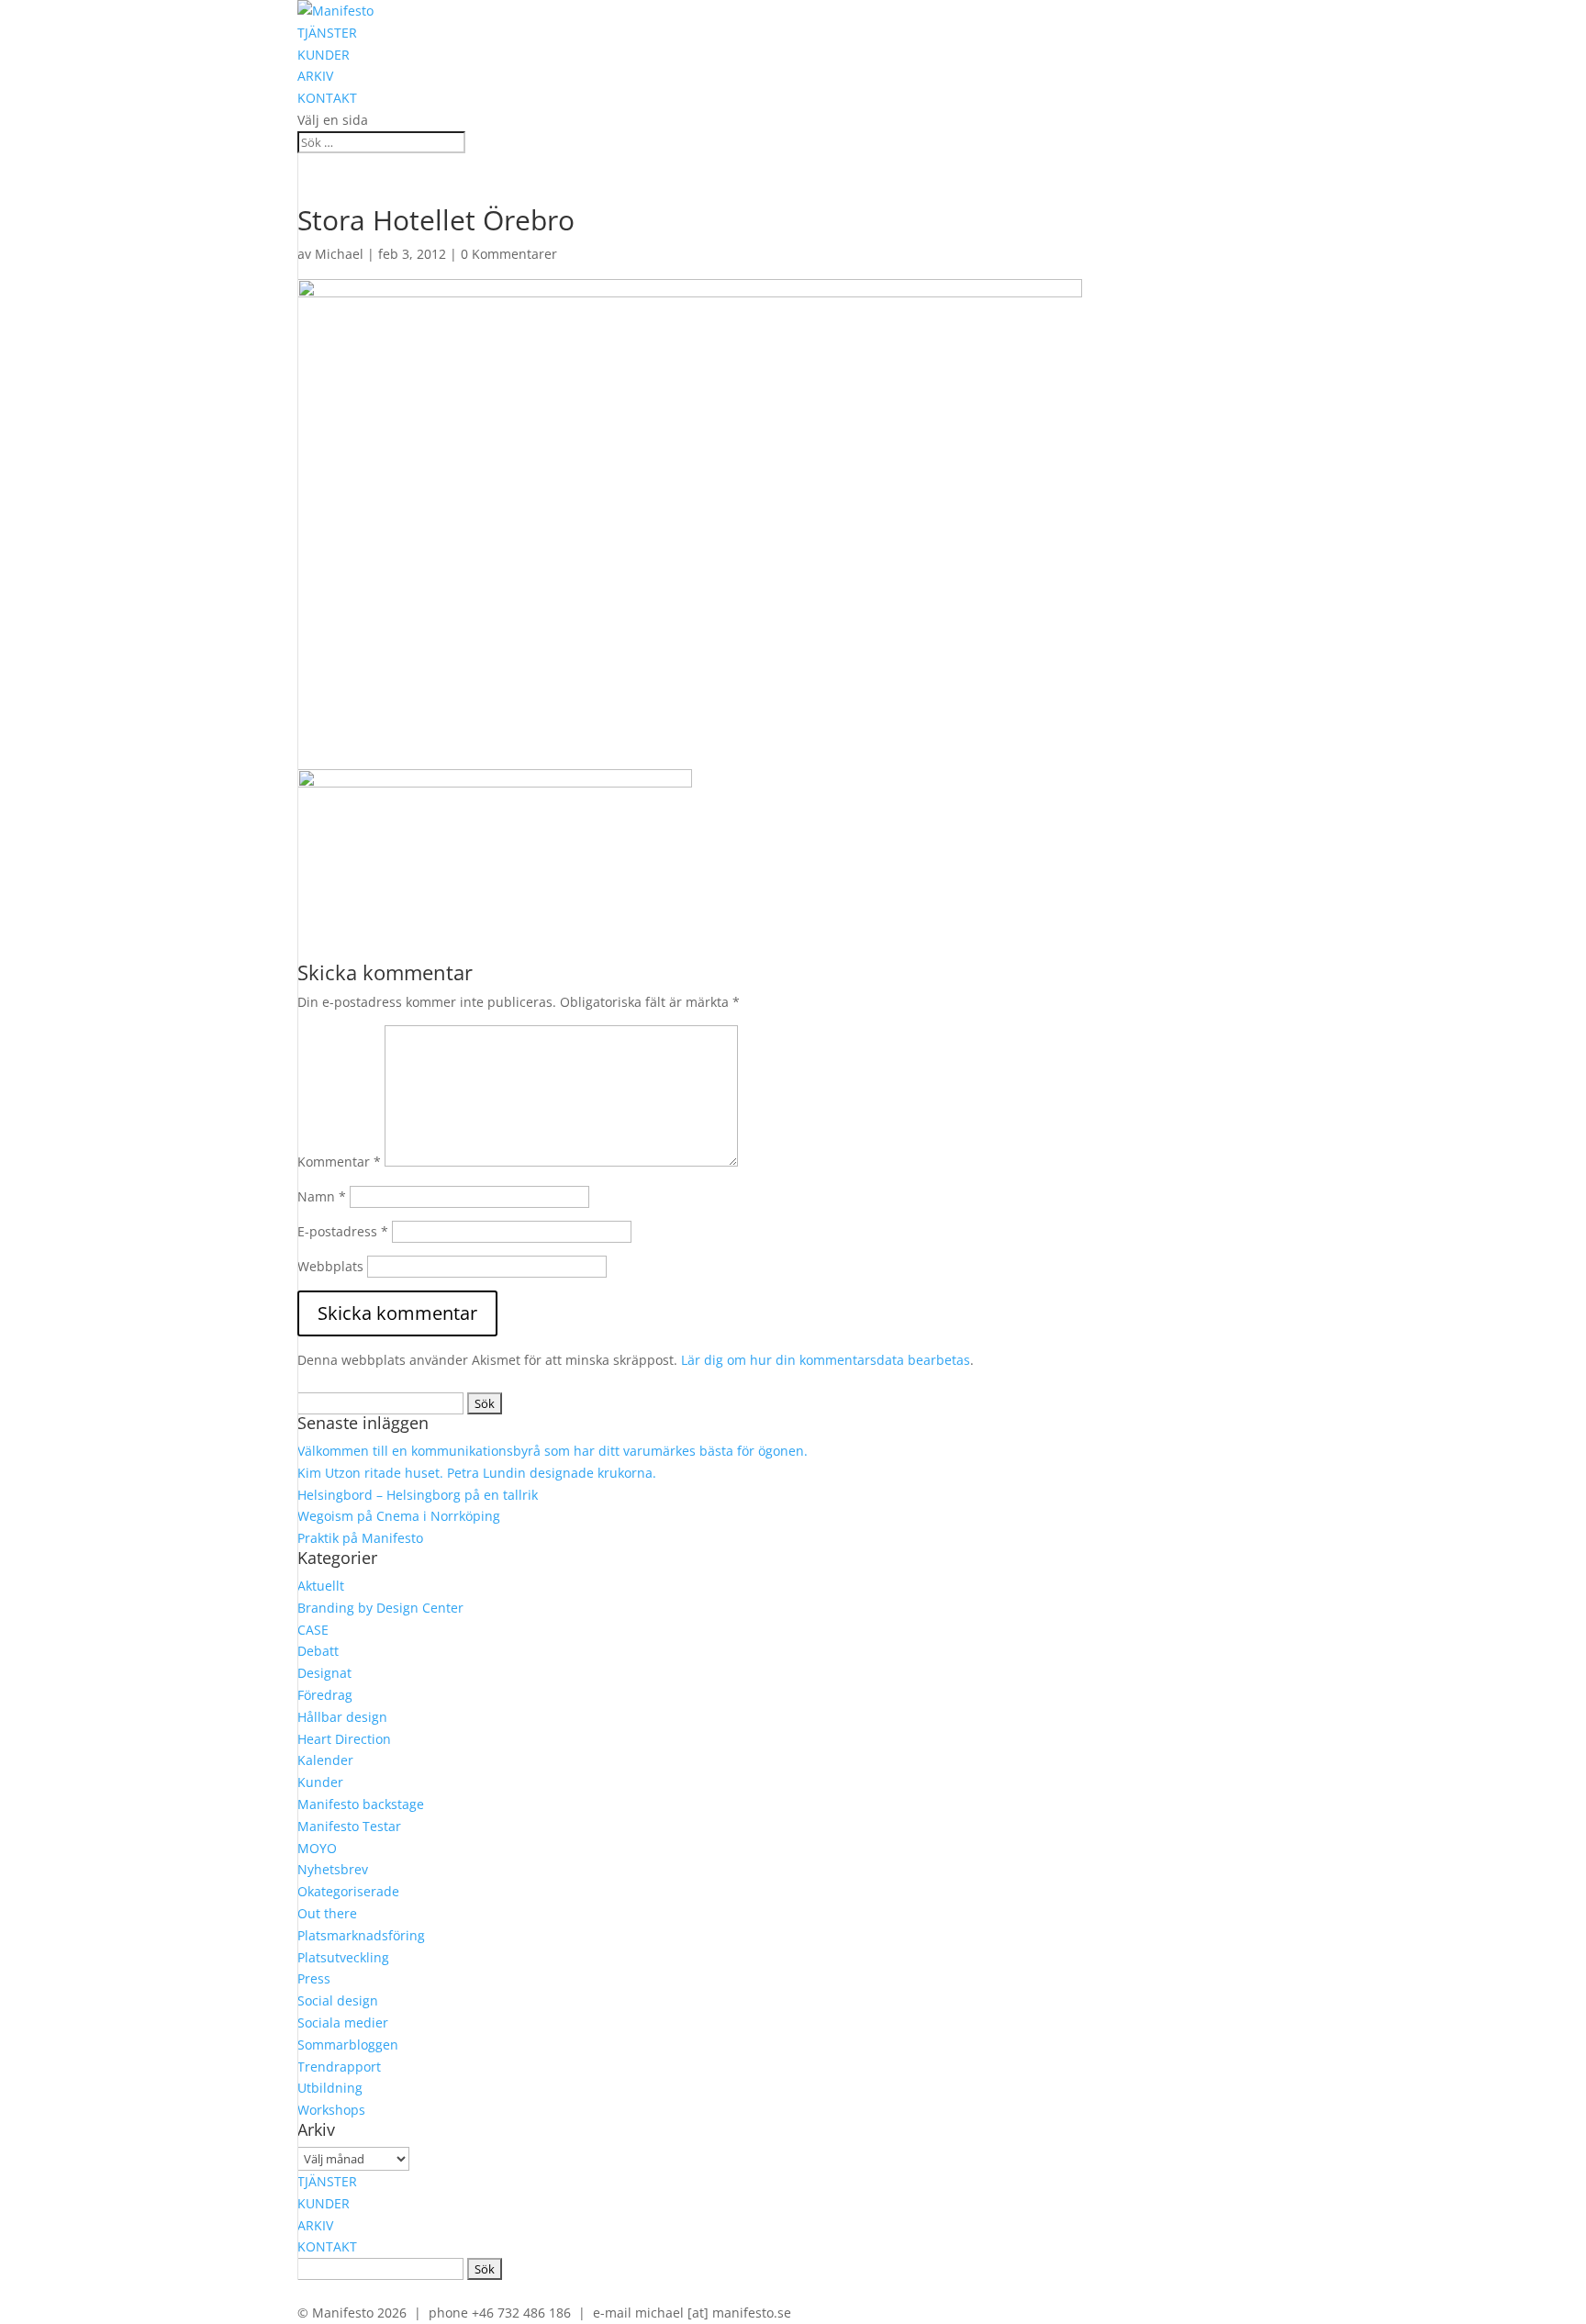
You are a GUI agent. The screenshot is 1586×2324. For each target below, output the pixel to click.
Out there (327, 1913)
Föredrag (325, 1695)
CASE (313, 1630)
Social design (338, 2000)
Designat (324, 1673)
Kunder (320, 1782)
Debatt (318, 1651)
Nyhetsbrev (333, 1869)
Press (314, 1978)
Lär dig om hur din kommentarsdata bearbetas (826, 1360)
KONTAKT (327, 98)
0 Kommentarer (509, 254)
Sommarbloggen (348, 2045)
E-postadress (343, 1231)
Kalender (325, 1760)
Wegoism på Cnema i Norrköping (399, 1516)
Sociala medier (343, 2022)
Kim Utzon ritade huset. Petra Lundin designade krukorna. (477, 1473)
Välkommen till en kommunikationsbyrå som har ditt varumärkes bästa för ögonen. (553, 1451)
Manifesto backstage (361, 1804)
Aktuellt (321, 1586)
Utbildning (330, 2088)
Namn (322, 1196)
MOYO (317, 1848)
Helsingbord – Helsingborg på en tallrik (418, 1495)
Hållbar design (342, 1717)
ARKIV (315, 76)
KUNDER (324, 55)
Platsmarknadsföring (361, 1935)
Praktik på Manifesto (360, 1538)
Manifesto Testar (349, 1826)
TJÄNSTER (327, 33)
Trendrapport (339, 2067)
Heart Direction (344, 1739)
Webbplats (330, 1266)
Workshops (331, 2110)
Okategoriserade (348, 1891)
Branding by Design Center (380, 1608)
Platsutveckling (343, 1957)
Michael (339, 254)
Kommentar (339, 1162)
